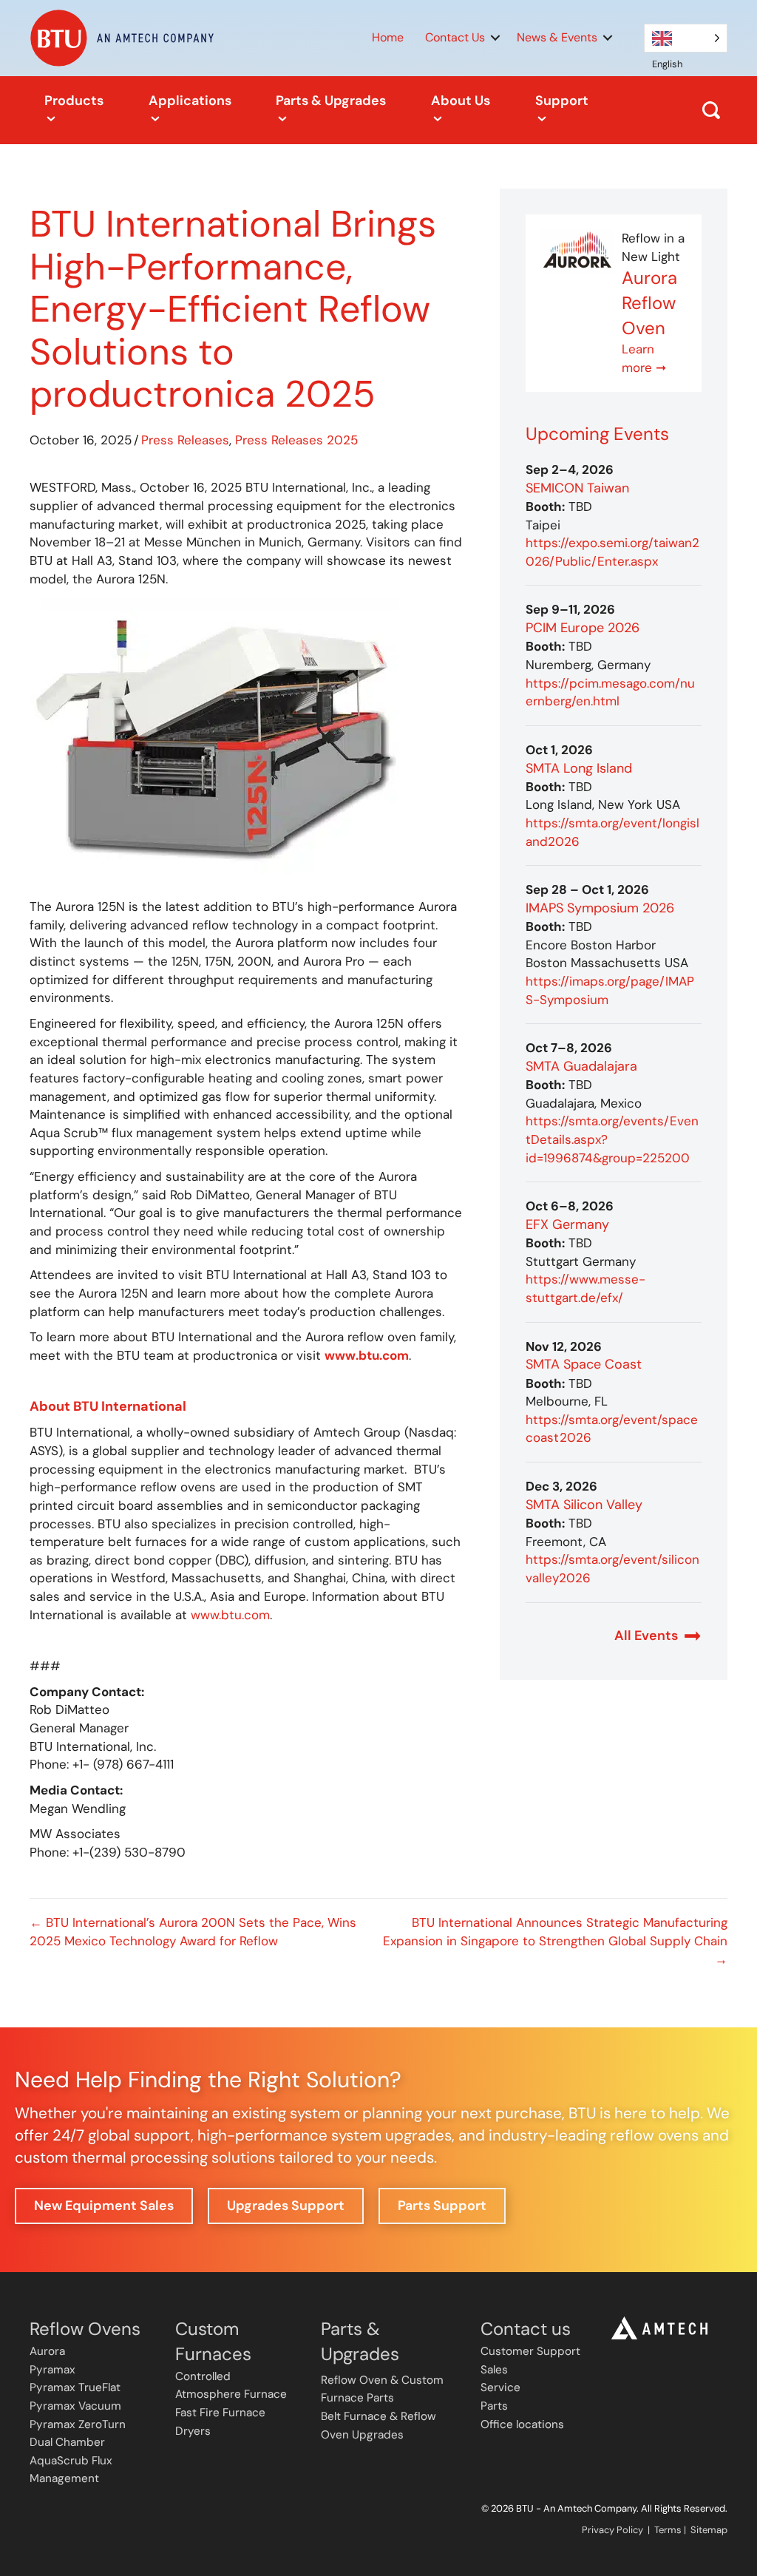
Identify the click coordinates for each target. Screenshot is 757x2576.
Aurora (47, 2351)
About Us (461, 101)
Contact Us (455, 37)
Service (500, 2387)
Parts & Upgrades (331, 101)
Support (562, 101)
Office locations (522, 2424)
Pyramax (52, 2370)
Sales (494, 2370)
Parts (494, 2406)
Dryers (193, 2431)
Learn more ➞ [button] (644, 358)
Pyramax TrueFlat (75, 2387)
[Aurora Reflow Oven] (577, 250)
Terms (668, 2530)
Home (388, 37)
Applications (190, 101)
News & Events (557, 37)
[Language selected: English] (686, 38)
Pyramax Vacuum (75, 2406)
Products (74, 101)
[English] (686, 38)
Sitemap (709, 2530)
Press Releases (185, 440)
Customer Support (530, 2351)
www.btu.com (230, 1615)
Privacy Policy (612, 2530)
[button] (495, 38)
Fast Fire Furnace (220, 2413)
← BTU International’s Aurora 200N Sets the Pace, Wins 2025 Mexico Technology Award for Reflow (193, 1932)
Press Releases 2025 (296, 440)
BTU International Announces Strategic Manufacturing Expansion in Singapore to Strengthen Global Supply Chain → (555, 1941)
